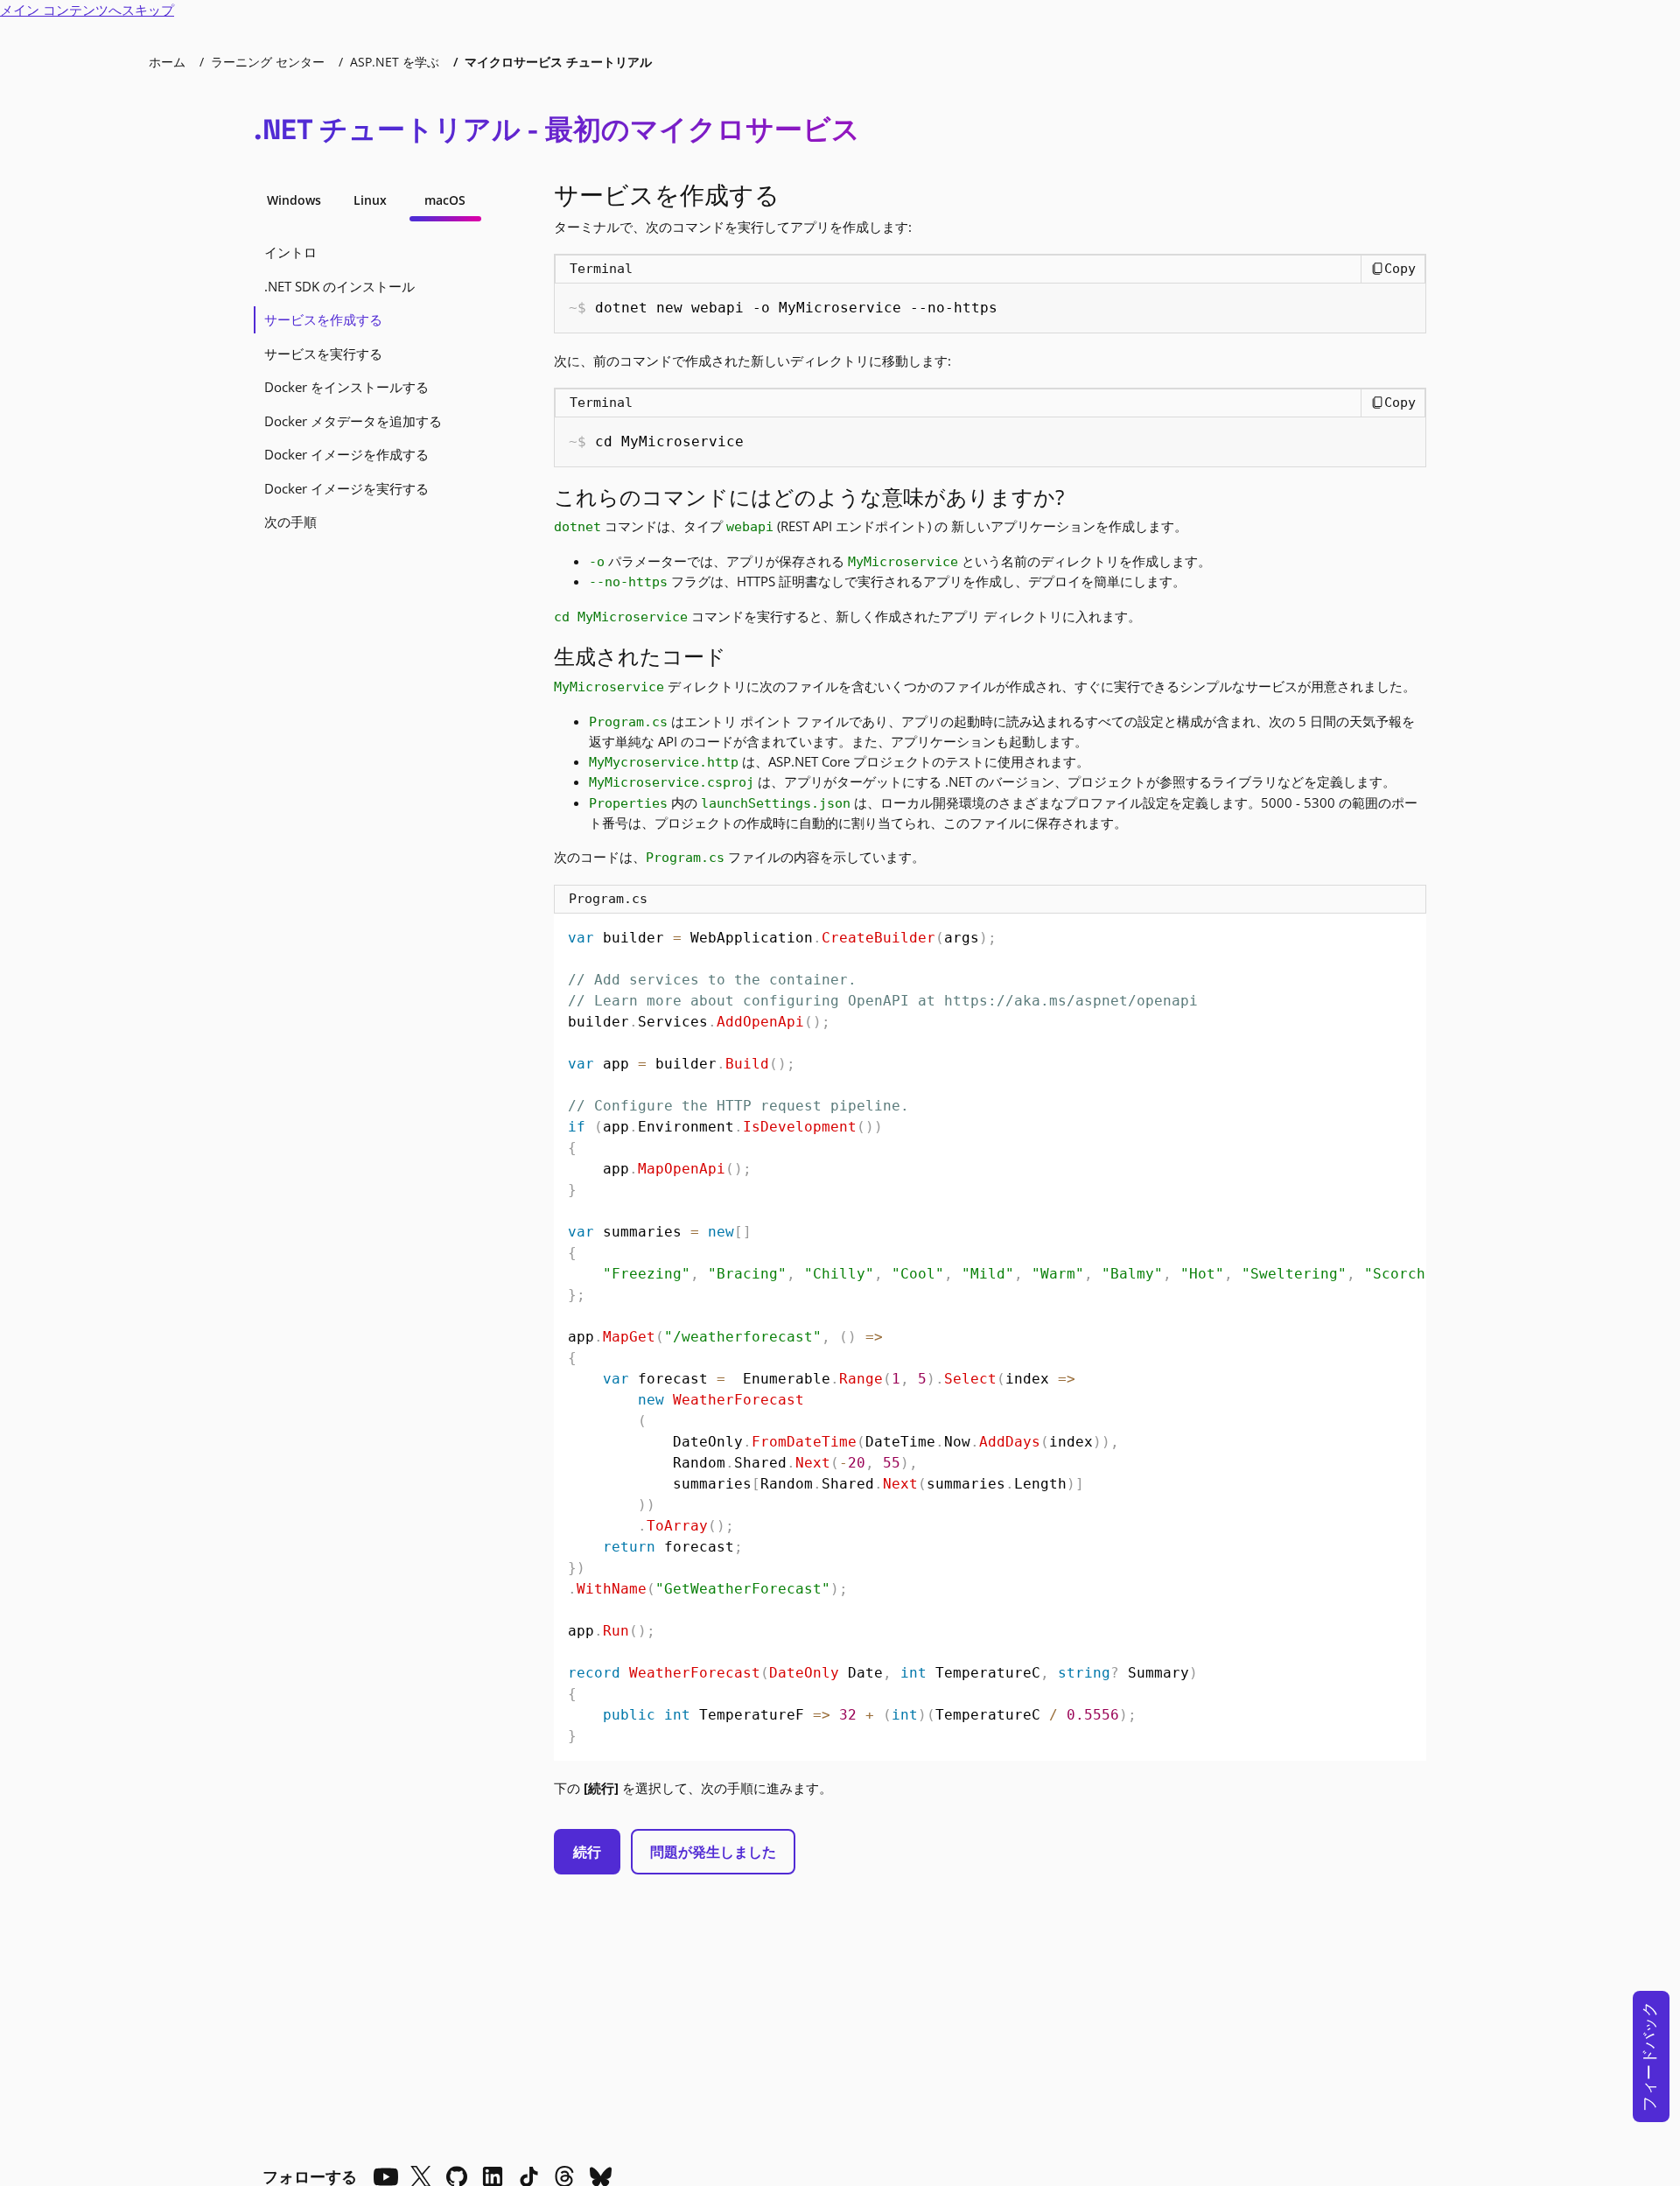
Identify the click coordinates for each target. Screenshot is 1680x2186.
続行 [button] (587, 1852)
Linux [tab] (370, 200)
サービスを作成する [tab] (323, 319)
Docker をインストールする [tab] (346, 387)
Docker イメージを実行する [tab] (346, 488)
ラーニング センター (268, 62)
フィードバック (1648, 2056)
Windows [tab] (294, 200)
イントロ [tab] (290, 252)
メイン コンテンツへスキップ (87, 10)
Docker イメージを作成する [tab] (346, 454)
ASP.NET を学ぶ (395, 62)
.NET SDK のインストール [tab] (339, 286)
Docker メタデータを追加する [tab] (353, 421)
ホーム (167, 62)
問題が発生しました (713, 1852)
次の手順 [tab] (290, 522)
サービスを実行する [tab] (323, 354)
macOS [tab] (445, 200)
